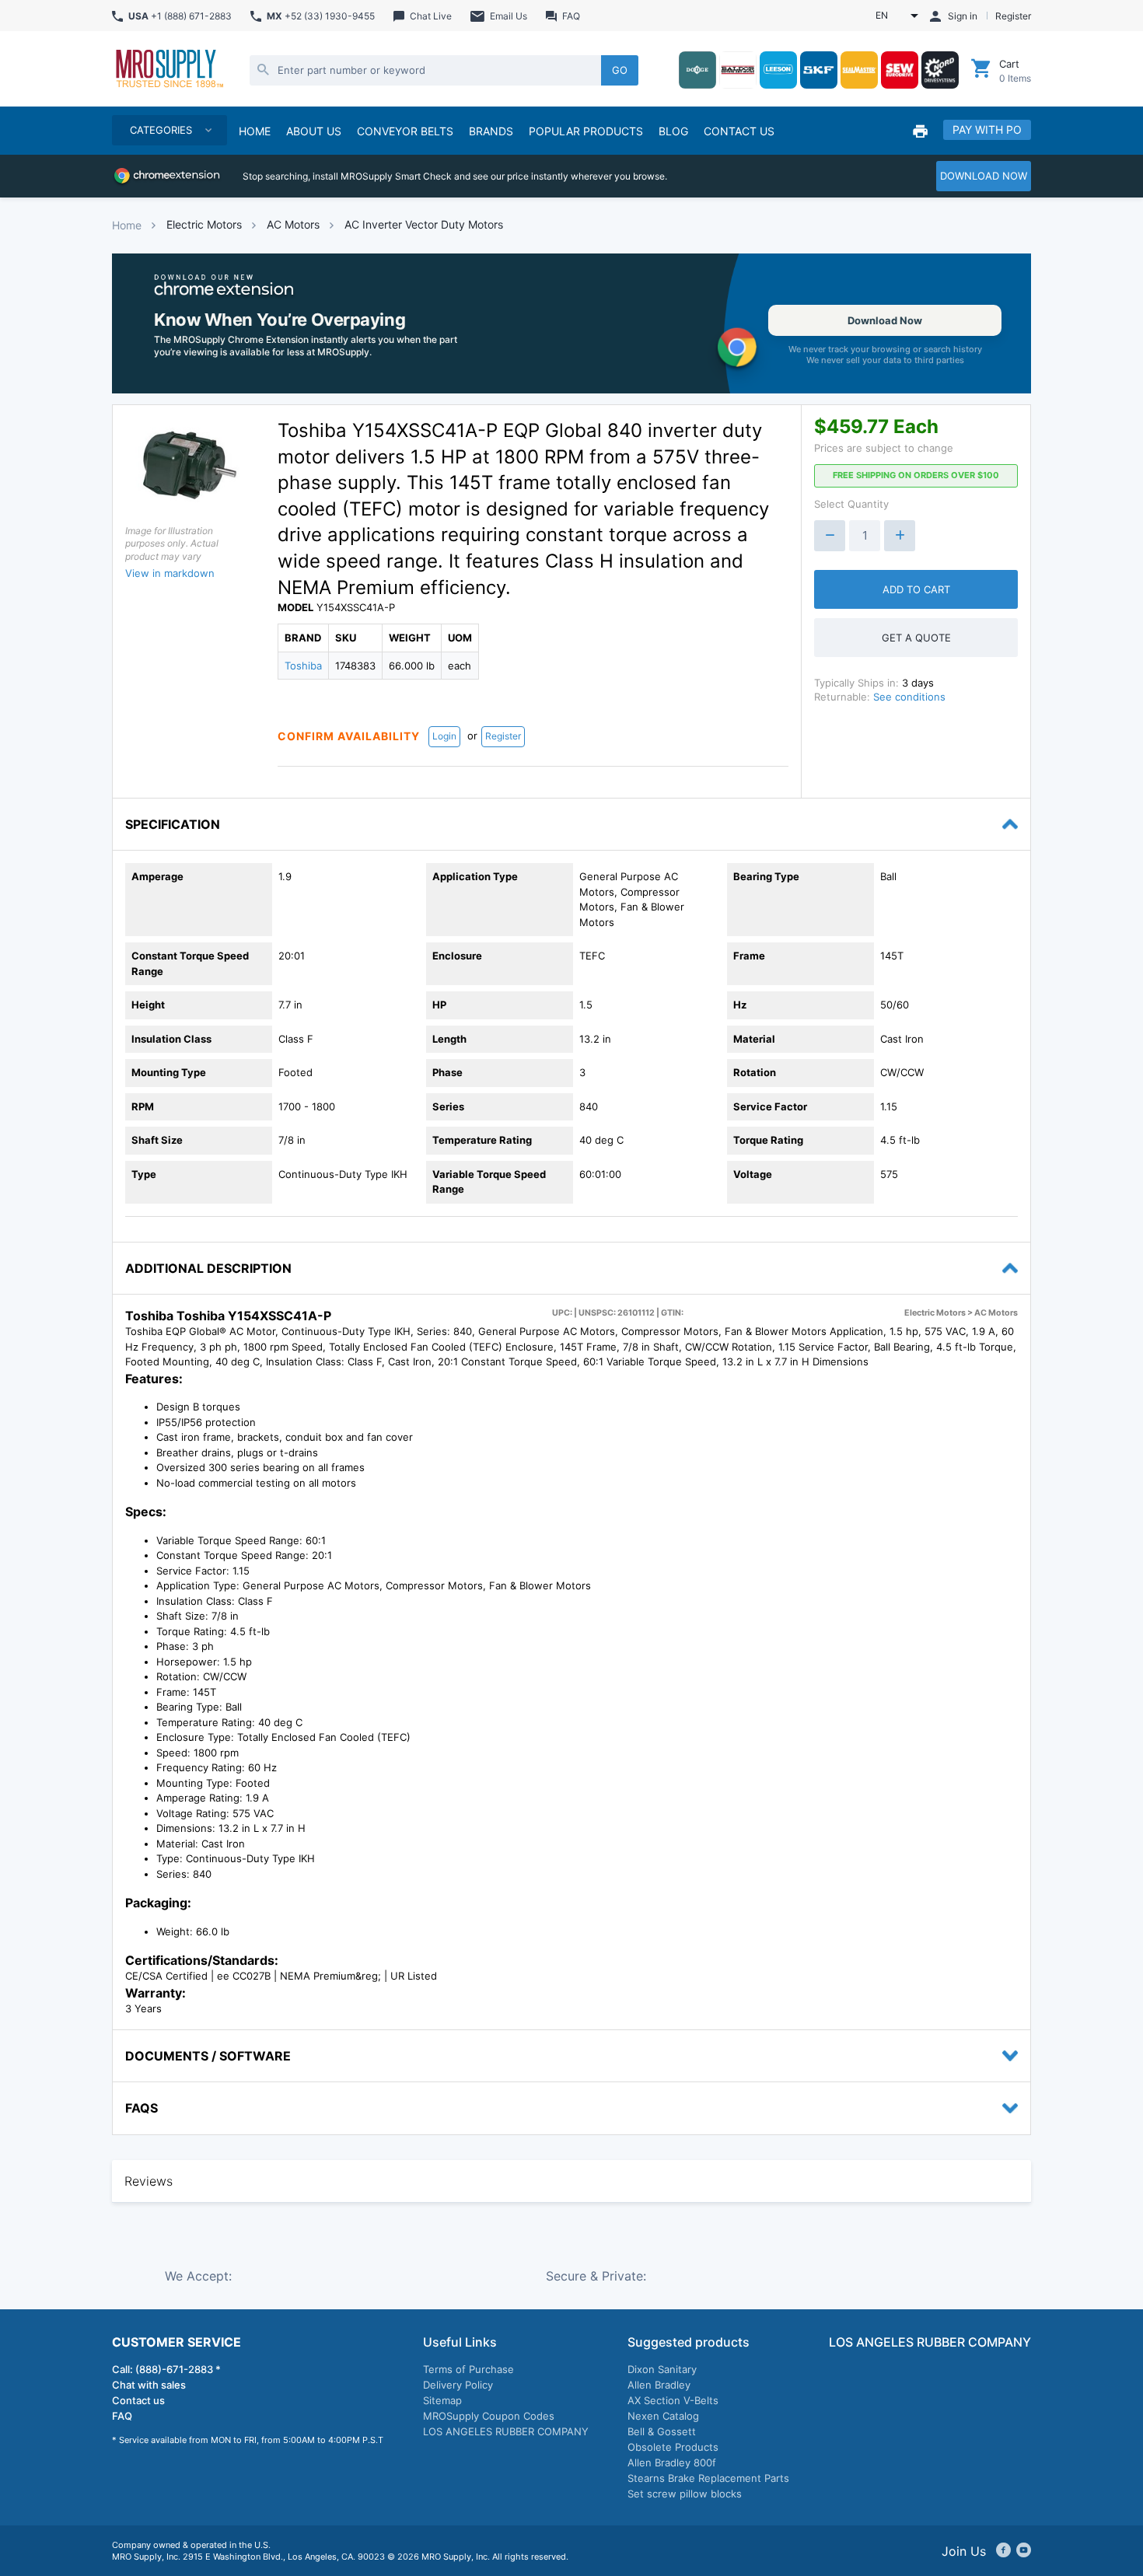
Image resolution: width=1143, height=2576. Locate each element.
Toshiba (303, 666)
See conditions (909, 697)
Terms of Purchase (468, 2369)
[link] (571, 323)
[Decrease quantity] (830, 536)
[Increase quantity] (900, 536)
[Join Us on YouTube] (1024, 2551)
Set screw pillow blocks (685, 2494)
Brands (491, 131)
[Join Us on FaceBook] (1003, 2551)
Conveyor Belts (405, 131)
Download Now (885, 320)
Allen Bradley (659, 2385)
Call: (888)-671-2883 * (166, 2369)
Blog (673, 131)
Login (444, 736)
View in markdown (170, 573)
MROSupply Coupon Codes (489, 2416)
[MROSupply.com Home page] (169, 70)
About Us (314, 131)
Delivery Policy (458, 2385)
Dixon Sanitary (662, 2369)
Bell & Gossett (662, 2431)
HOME (255, 131)
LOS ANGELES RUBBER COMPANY (506, 2431)
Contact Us (739, 131)
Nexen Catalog (663, 2416)
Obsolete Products (673, 2447)
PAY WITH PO (987, 129)
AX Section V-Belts (673, 2400)
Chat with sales (149, 2385)
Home (127, 225)
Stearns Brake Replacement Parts (708, 2478)
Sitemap (442, 2400)
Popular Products (586, 131)
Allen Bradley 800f (672, 2462)
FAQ (122, 2416)
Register (503, 736)
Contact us (138, 2400)
